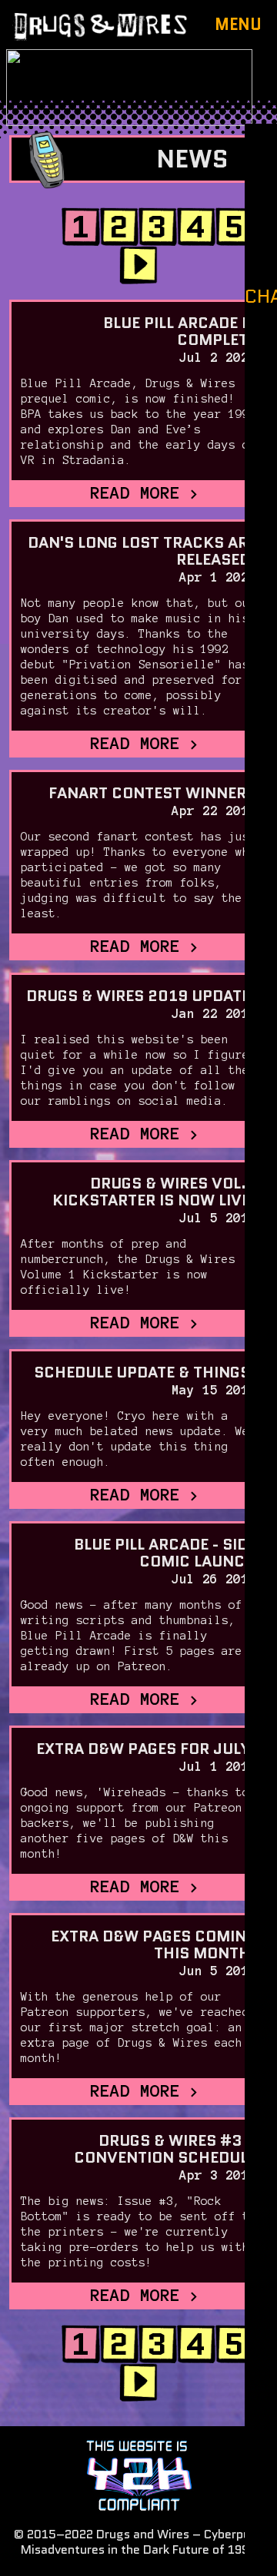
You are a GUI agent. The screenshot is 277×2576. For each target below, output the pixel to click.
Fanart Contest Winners (152, 793)
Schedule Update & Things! (145, 1372)
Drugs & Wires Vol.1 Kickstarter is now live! (154, 1192)
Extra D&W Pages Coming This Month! (154, 1944)
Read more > (145, 492)
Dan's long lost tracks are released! (142, 551)
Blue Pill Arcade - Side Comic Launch (165, 1553)
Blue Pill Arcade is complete (180, 331)
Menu (238, 25)
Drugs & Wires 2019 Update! (141, 996)
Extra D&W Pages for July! (146, 1749)
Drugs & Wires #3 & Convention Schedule (165, 2149)
